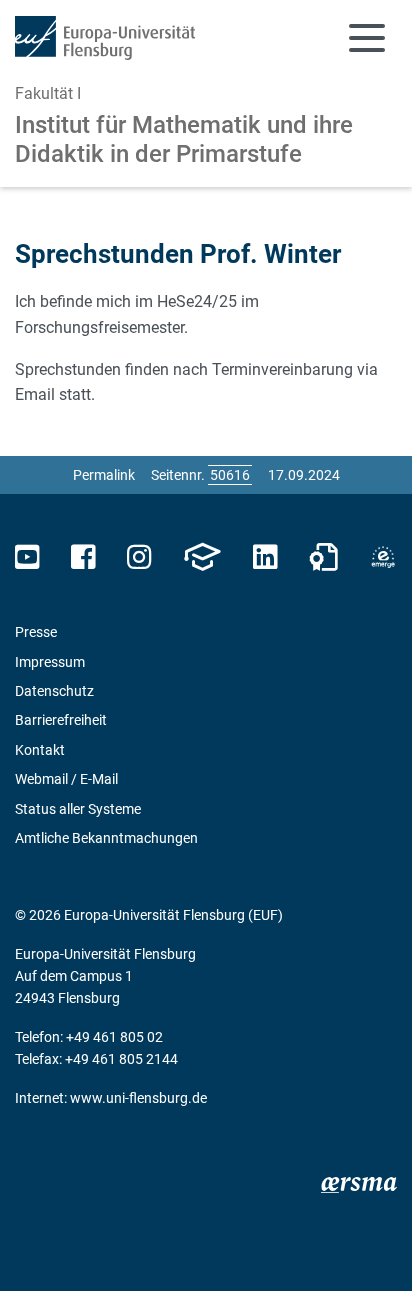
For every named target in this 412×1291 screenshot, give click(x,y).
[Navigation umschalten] (367, 38)
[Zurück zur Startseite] (105, 38)
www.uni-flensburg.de (138, 1098)
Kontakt (40, 750)
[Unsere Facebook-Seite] (83, 557)
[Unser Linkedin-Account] (265, 557)
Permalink (104, 475)
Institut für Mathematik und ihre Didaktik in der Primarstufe (184, 139)
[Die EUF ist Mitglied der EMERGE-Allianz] (383, 557)
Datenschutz (54, 691)
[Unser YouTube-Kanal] (27, 557)
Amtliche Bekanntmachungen (106, 838)
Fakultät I (48, 93)
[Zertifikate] (324, 557)
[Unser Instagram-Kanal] (139, 557)
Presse (36, 632)
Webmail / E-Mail (66, 779)
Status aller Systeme (78, 809)
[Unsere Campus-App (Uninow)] (202, 557)
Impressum (50, 662)
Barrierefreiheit (61, 720)
